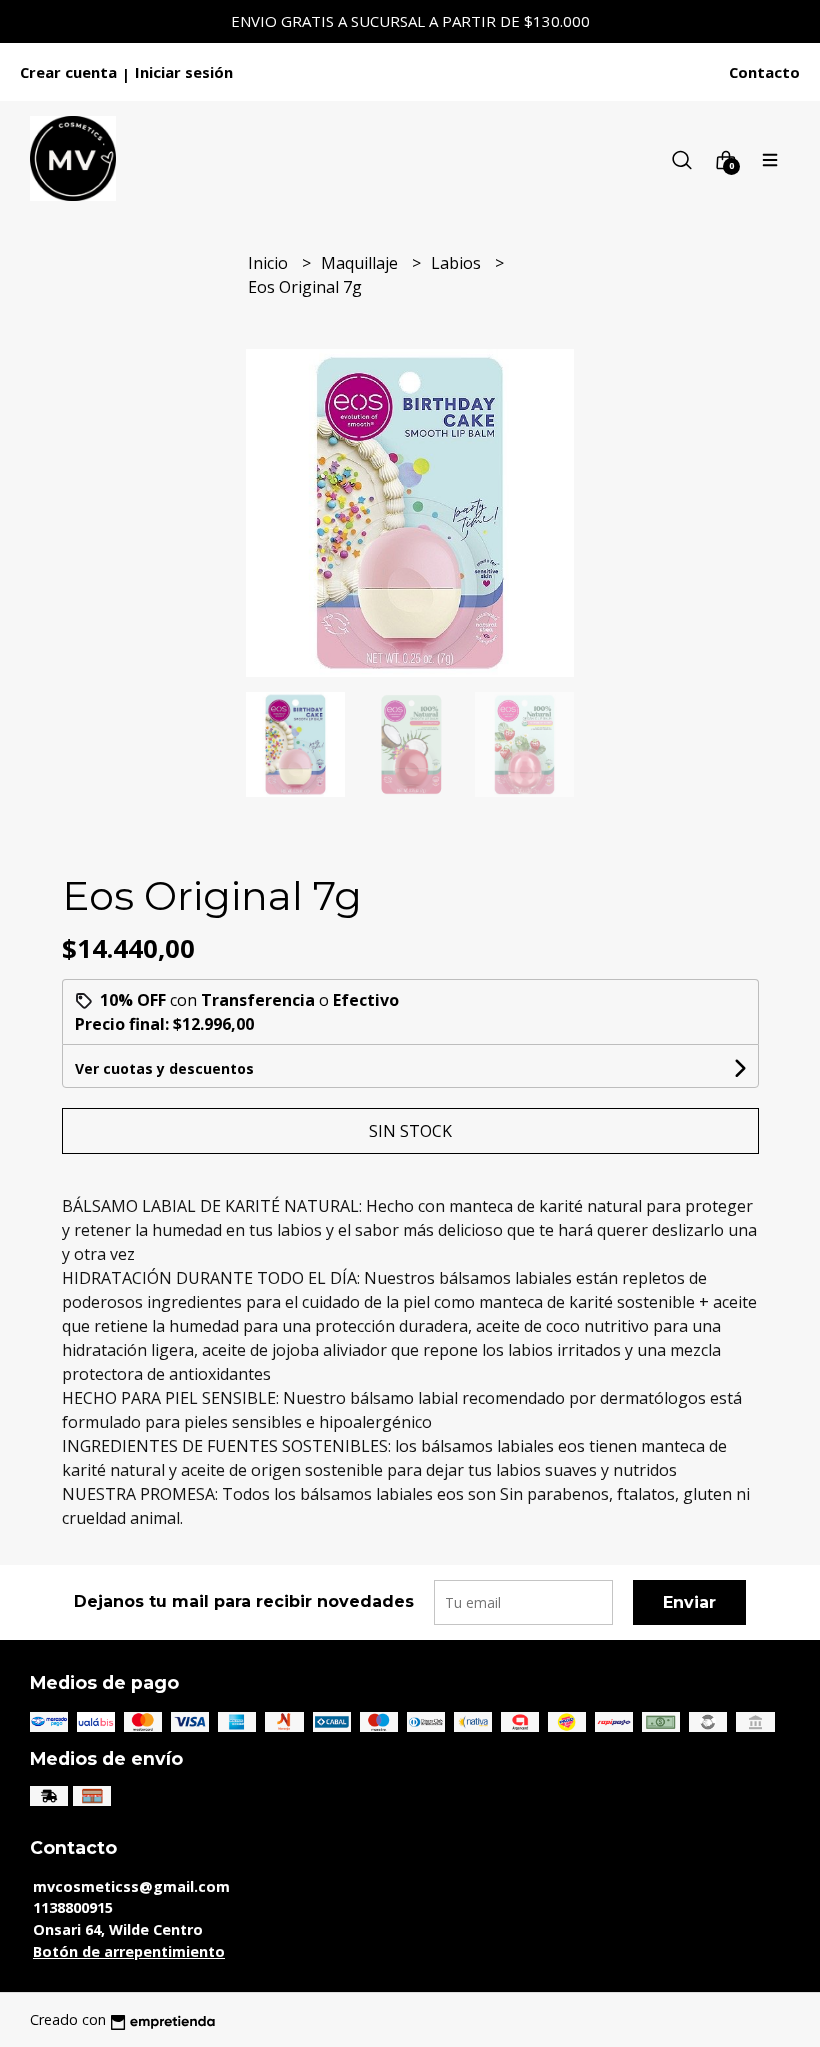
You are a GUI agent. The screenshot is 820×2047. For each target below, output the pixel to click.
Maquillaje (361, 263)
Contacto (764, 72)
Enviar (689, 1602)
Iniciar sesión (184, 72)
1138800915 (73, 1907)
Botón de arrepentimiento (129, 1951)
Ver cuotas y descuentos (164, 1068)
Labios (458, 263)
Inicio (270, 263)
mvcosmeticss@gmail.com (131, 1886)
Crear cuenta (68, 72)
